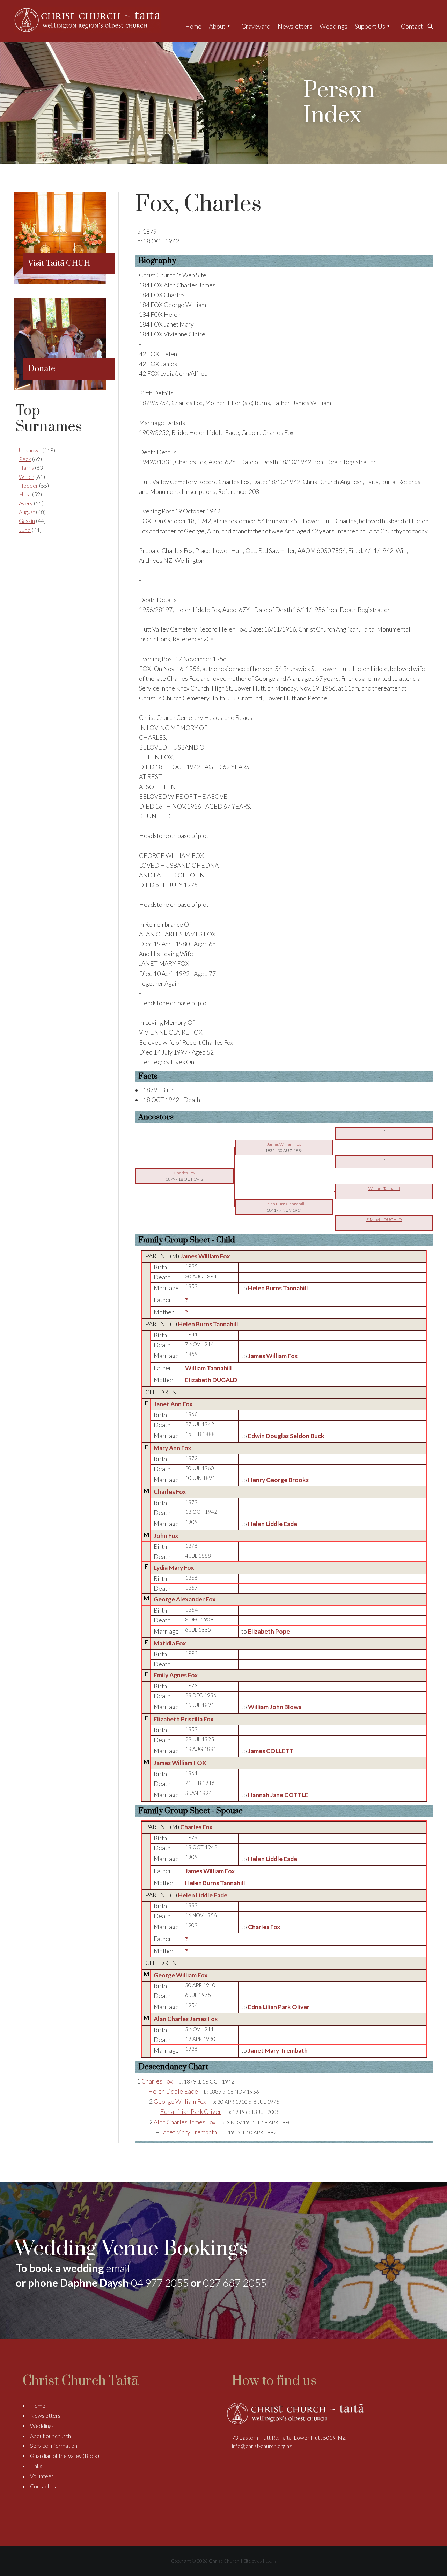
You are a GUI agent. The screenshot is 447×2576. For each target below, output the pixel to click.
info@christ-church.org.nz (262, 2446)
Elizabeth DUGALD (211, 1380)
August (27, 512)
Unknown (30, 450)
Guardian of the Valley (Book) (65, 2456)
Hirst (25, 494)
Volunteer (42, 2476)
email (118, 2268)
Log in (271, 2561)
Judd (25, 530)
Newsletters (295, 26)
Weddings (334, 26)
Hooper (28, 485)
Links (36, 2466)
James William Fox (205, 1256)
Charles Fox (170, 1492)
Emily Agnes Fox (176, 1675)
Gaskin (27, 521)
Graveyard (256, 26)
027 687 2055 (235, 2283)
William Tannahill (208, 1368)
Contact (412, 26)
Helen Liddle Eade (203, 1895)
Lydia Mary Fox (174, 1567)
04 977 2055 (160, 2283)
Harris (26, 468)
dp (259, 2561)
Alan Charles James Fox (186, 2019)
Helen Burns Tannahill (208, 1324)
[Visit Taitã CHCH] (60, 282)
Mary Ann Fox (173, 1448)
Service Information (54, 2446)
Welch (27, 477)
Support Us (370, 26)
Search (432, 26)
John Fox (166, 1536)
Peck (25, 459)
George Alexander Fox (185, 1599)
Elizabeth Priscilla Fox (184, 1719)
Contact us (43, 2486)
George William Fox (181, 1975)
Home (193, 26)
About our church (50, 2436)
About (217, 26)
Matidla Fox (170, 1643)
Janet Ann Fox (173, 1404)
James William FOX (180, 1763)
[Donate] (60, 388)
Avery (26, 503)
